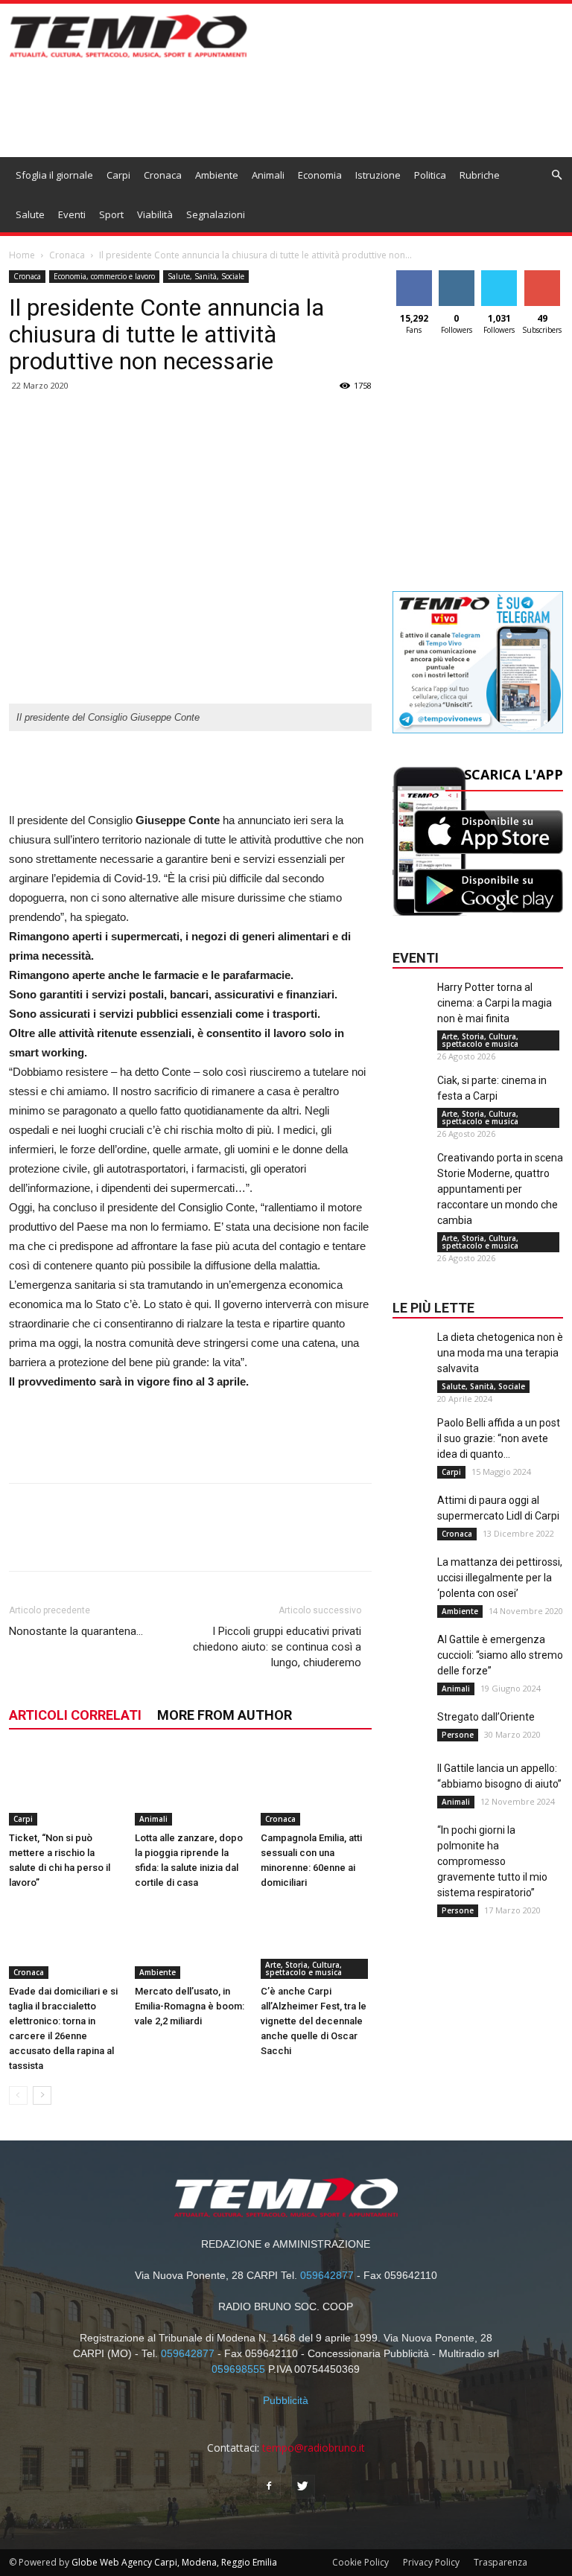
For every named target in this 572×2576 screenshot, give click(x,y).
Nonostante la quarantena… (76, 1631)
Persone (458, 1735)
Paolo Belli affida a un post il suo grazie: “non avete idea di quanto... (499, 1438)
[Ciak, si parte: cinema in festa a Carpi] (411, 1103)
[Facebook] (269, 2487)
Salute (30, 214)
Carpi (118, 175)
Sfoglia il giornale (54, 175)
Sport (111, 214)
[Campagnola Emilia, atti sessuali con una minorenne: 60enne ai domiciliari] (316, 1788)
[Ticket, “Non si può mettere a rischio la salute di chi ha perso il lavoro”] (64, 1788)
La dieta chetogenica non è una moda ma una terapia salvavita (500, 1353)
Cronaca (163, 175)
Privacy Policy (431, 2562)
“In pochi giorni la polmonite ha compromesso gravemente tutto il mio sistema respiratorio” (492, 1861)
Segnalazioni (216, 214)
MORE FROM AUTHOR (225, 1715)
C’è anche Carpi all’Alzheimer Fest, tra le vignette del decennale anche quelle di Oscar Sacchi (314, 2021)
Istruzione (378, 175)
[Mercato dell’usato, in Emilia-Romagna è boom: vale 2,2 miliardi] (190, 1941)
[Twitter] (303, 2487)
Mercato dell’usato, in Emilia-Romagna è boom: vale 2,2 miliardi (190, 2006)
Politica (430, 175)
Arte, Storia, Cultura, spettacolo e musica (304, 1968)
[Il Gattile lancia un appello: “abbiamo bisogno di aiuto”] (411, 1791)
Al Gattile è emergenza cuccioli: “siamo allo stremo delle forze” (500, 1655)
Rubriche (480, 175)
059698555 (238, 2369)
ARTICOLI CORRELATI (75, 1715)
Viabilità (155, 214)
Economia (320, 175)
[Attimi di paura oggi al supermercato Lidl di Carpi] (411, 1523)
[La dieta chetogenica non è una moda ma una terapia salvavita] (411, 1359)
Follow (456, 276)
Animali (268, 175)
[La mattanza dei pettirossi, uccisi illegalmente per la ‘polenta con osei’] (411, 1584)
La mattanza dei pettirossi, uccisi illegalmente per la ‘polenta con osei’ (500, 1578)
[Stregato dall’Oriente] (411, 1739)
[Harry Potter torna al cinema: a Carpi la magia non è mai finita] (411, 1010)
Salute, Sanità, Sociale (206, 276)
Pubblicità (286, 2400)
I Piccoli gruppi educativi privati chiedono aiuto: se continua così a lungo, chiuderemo (277, 1647)
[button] (556, 175)
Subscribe (544, 276)
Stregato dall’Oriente (486, 1717)
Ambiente (217, 175)
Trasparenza (500, 2562)
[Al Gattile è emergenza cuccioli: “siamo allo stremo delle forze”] (411, 1662)
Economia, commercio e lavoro (104, 276)
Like (414, 276)
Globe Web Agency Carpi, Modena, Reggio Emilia (174, 2562)
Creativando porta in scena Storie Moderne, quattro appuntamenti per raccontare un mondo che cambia (500, 1189)
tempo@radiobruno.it (314, 2448)
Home (22, 255)
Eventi (72, 214)
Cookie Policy (360, 2562)
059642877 (327, 2275)
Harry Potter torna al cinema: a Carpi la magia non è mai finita (495, 1003)
